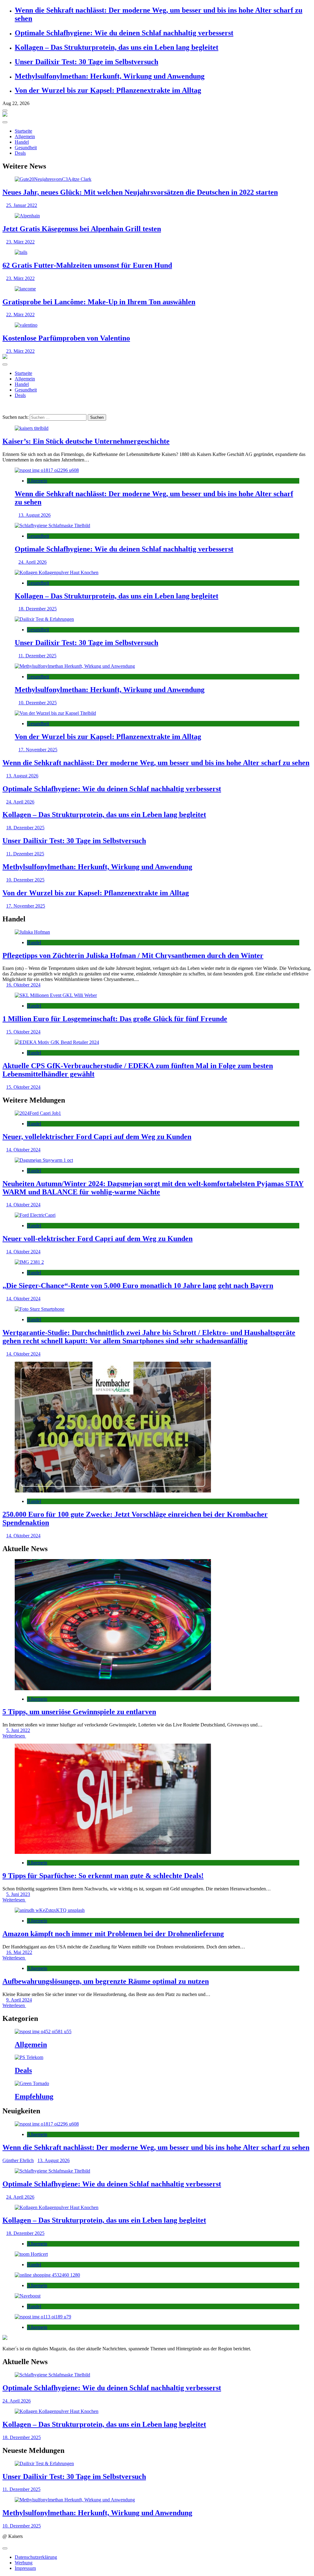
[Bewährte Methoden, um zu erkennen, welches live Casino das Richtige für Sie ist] (157, 2317)
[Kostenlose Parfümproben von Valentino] (157, 325)
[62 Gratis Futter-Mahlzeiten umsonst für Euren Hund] (157, 252)
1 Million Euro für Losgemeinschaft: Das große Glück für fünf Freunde (115, 1019)
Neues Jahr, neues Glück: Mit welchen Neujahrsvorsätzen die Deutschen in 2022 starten (140, 192)
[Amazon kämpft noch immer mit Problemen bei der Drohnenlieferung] (157, 1910)
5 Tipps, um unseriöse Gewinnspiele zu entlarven (79, 1712)
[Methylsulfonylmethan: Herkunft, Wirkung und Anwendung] (157, 666)
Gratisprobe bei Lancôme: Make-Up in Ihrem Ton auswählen (99, 302)
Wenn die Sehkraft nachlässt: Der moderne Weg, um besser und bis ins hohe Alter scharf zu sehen (156, 763)
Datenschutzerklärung (36, 2557)
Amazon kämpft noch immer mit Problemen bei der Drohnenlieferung (113, 1934)
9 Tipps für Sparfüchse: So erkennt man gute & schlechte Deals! (103, 1876)
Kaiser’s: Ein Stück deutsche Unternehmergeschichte (86, 441)
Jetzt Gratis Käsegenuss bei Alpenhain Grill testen (82, 229)
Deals (20, 153)
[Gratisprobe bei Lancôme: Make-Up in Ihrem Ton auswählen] (157, 289)
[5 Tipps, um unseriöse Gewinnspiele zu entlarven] (157, 1625)
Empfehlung (34, 2096)
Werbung (24, 2563)
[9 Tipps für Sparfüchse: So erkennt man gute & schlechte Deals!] (157, 1799)
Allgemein (25, 136)
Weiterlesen (14, 1736)
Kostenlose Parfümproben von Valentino (66, 338)
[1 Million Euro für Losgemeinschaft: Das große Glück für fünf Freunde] (157, 995)
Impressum (25, 2568)
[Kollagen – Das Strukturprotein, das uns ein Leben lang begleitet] (157, 573)
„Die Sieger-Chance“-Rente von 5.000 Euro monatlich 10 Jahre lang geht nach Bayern (138, 1286)
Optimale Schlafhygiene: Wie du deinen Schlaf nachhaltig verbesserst (124, 33)
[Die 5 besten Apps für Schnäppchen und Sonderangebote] (157, 2275)
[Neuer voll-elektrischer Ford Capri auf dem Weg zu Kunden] (157, 1215)
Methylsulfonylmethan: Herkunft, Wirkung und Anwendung (110, 76)
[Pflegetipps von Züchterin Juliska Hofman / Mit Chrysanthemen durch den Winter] (157, 932)
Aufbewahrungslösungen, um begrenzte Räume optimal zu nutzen (106, 1981)
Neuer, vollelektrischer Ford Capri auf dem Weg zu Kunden (97, 1137)
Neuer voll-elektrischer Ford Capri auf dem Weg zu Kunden (98, 1239)
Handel (22, 142)
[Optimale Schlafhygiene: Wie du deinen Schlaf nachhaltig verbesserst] (157, 526)
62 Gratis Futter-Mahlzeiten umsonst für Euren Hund (87, 265)
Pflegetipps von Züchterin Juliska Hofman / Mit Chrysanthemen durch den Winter (133, 955)
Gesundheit (26, 148)
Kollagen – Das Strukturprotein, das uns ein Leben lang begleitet (117, 47)
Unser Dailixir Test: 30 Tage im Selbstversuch (86, 62)
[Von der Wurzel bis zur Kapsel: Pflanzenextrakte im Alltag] (157, 713)
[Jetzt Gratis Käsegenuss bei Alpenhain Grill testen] (157, 216)
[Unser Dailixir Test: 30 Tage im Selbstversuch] (157, 619)
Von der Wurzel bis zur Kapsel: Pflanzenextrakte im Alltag (108, 90)
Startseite (23, 131)
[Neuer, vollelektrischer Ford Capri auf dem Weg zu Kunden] (157, 1113)
